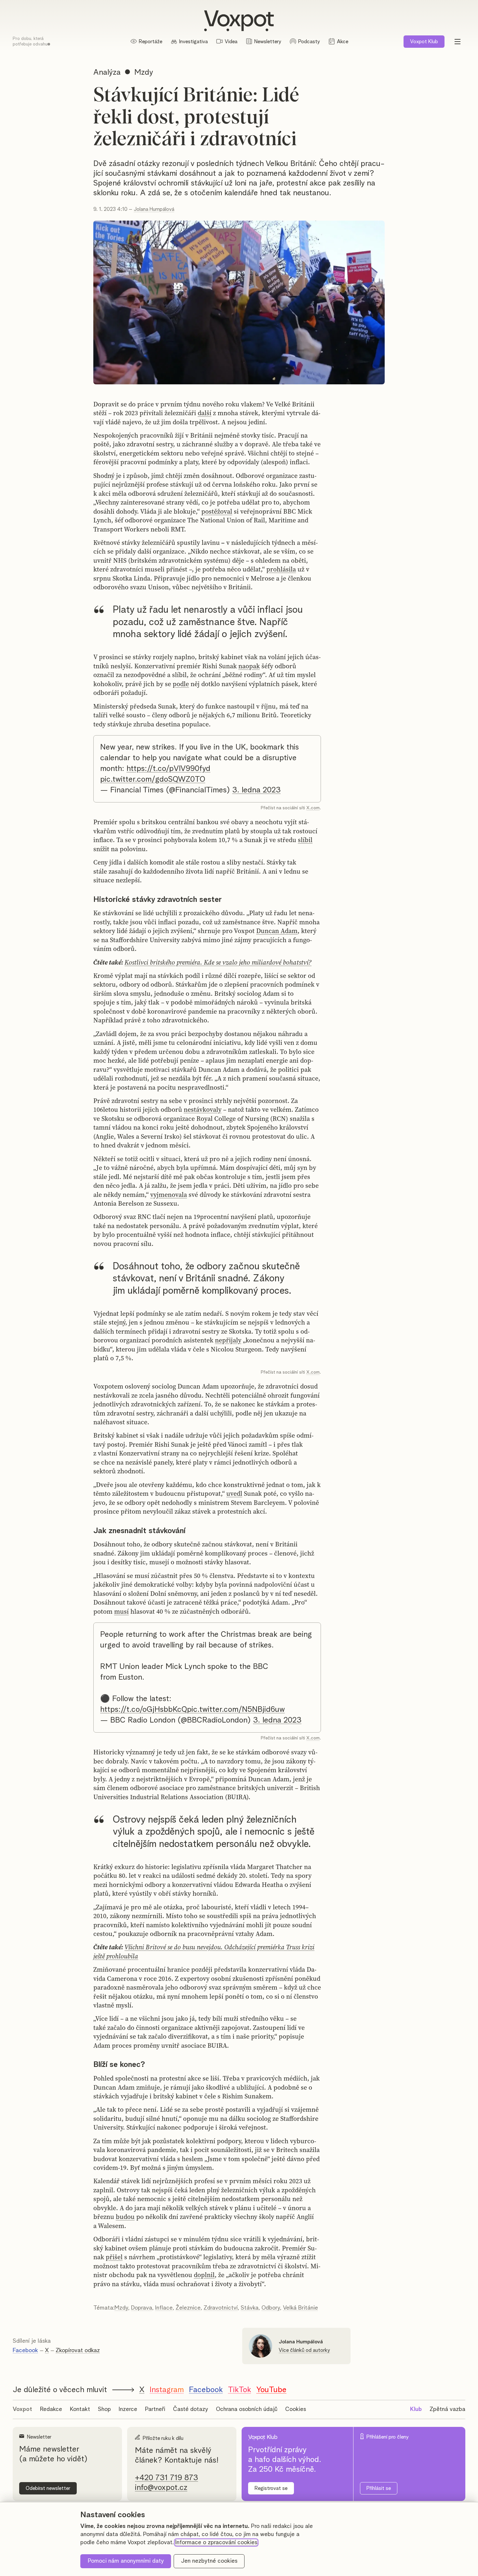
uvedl (234, 1493)
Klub (424, 42)
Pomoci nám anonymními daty (126, 2561)
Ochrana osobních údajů (247, 2409)
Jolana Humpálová (154, 209)
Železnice (188, 2308)
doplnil (204, 2275)
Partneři (155, 2409)
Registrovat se (271, 2488)
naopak (249, 666)
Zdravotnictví (221, 2308)
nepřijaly (228, 1340)
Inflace (164, 2308)
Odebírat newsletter (48, 2488)
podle (181, 684)
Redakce (51, 2409)
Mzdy (121, 2308)
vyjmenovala (169, 1195)
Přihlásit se (379, 2488)
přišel (114, 2257)
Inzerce (128, 2409)
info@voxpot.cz (161, 2488)
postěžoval (217, 511)
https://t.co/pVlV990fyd (168, 769)
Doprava (142, 2308)
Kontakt (80, 2409)
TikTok (239, 2390)
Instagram (167, 2390)
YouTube (271, 2390)
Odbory (271, 2308)
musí (121, 1611)
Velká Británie (300, 2308)
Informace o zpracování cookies (216, 2543)
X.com (313, 808)
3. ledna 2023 (256, 790)
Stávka (250, 2308)
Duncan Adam (277, 931)
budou (125, 2217)
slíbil (305, 840)
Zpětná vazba (447, 2409)
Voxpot (22, 2409)
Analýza (107, 72)
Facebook (25, 2351)
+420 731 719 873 (166, 2478)
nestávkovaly (203, 1109)
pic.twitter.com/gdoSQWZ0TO (153, 779)
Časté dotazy (191, 2409)
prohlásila (281, 569)
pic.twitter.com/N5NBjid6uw (236, 1710)
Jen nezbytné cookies (209, 2561)
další (205, 413)
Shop (104, 2409)
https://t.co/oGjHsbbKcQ (144, 1710)
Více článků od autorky (304, 2350)
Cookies (296, 2409)
